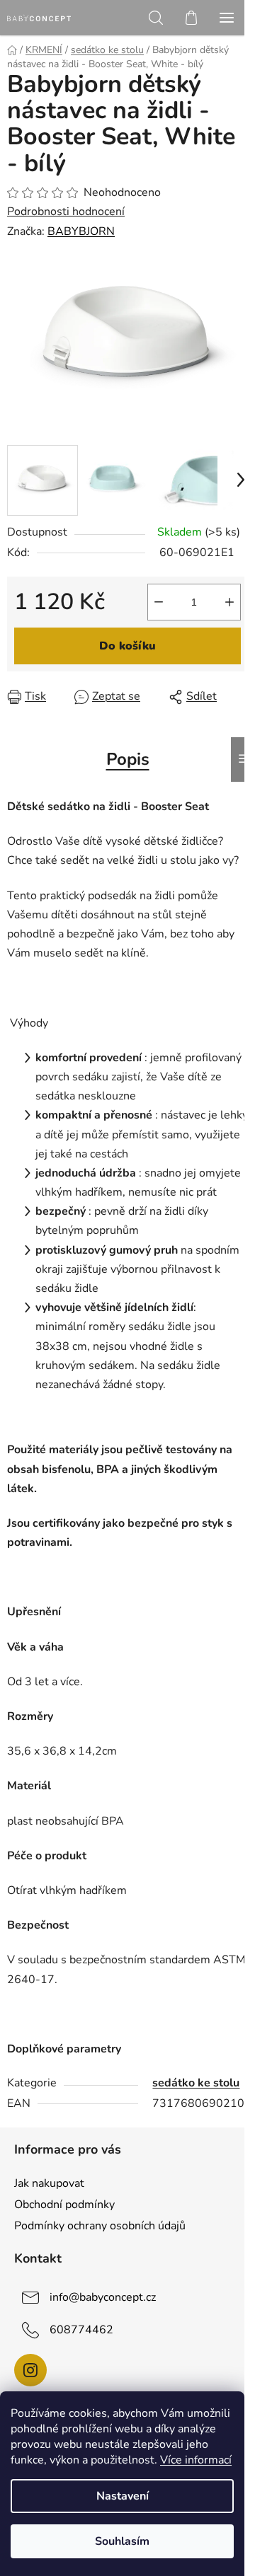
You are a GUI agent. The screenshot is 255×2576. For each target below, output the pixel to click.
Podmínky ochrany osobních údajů (100, 2226)
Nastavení (123, 2496)
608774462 (81, 2330)
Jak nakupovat (49, 2183)
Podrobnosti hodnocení (66, 212)
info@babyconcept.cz (103, 2297)
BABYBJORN (81, 231)
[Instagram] (30, 2370)
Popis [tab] (128, 759)
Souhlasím (122, 2541)
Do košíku (127, 646)
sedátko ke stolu (196, 2083)
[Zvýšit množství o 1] (229, 602)
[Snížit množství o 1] (159, 602)
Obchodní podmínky (64, 2205)
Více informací (196, 2460)
